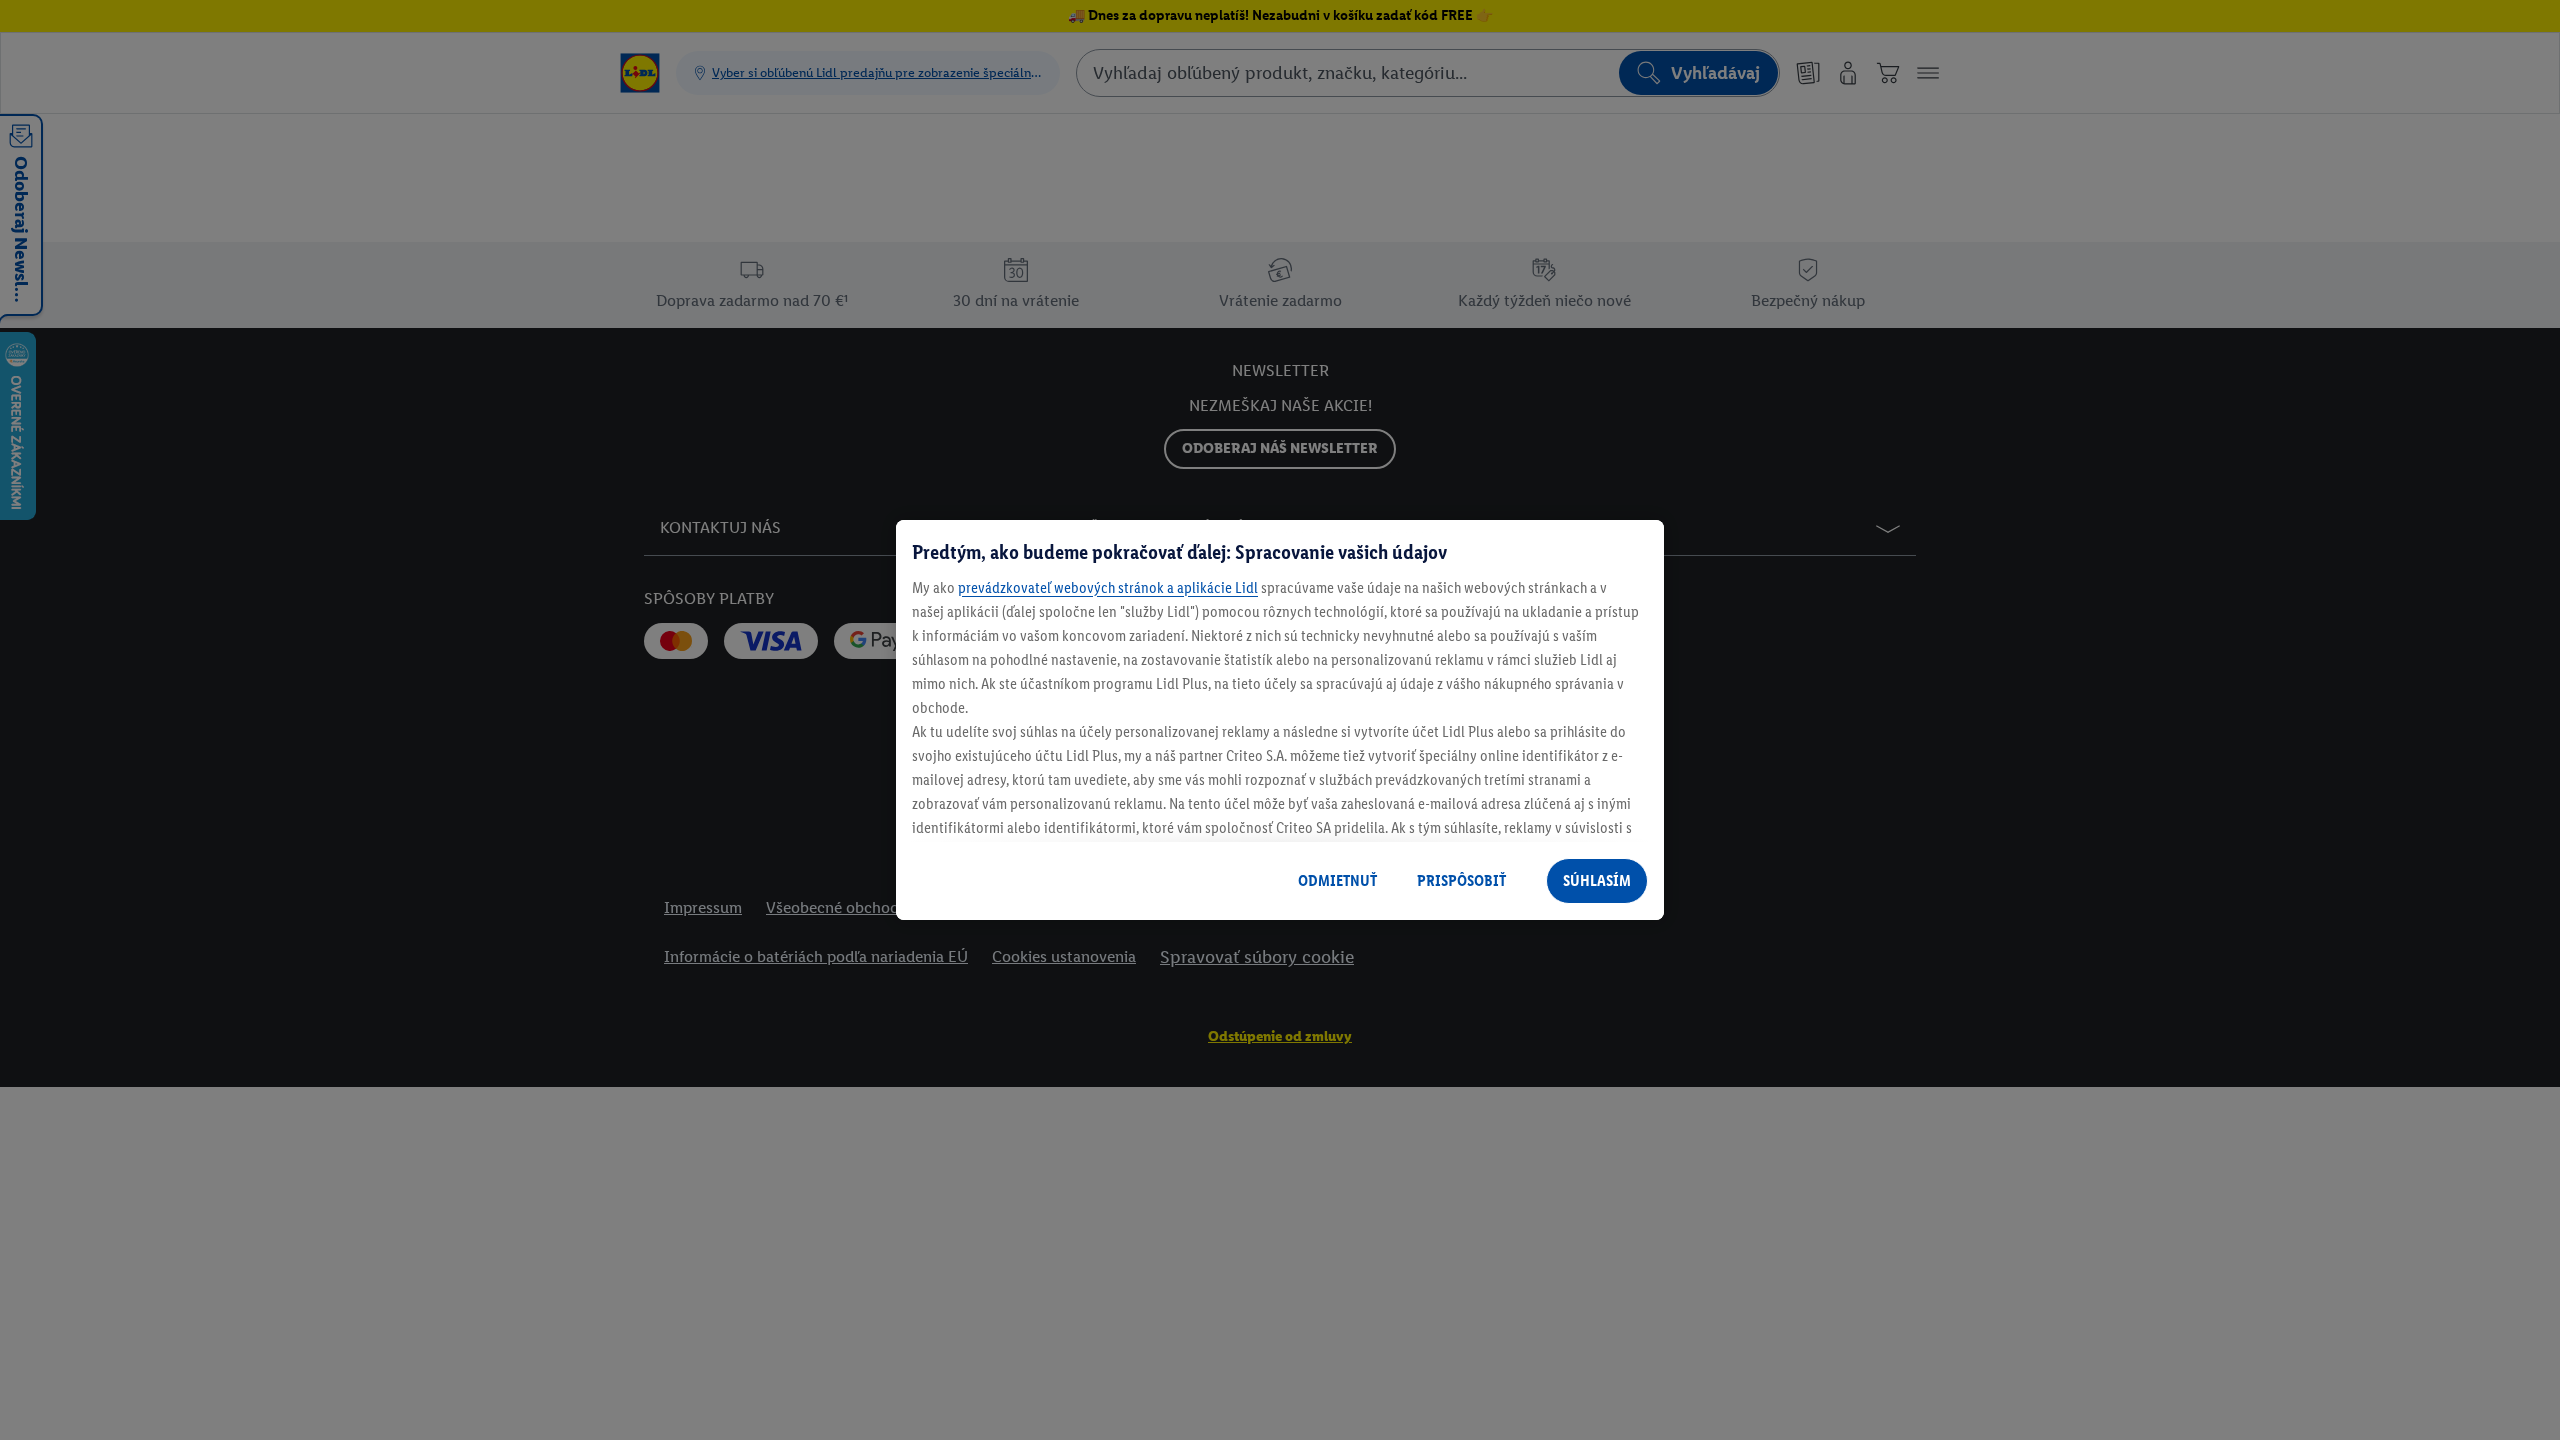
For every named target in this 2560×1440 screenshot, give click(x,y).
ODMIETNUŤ (1337, 880)
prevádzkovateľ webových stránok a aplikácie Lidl (1108, 587)
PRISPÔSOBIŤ (1461, 880)
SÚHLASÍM (1597, 880)
